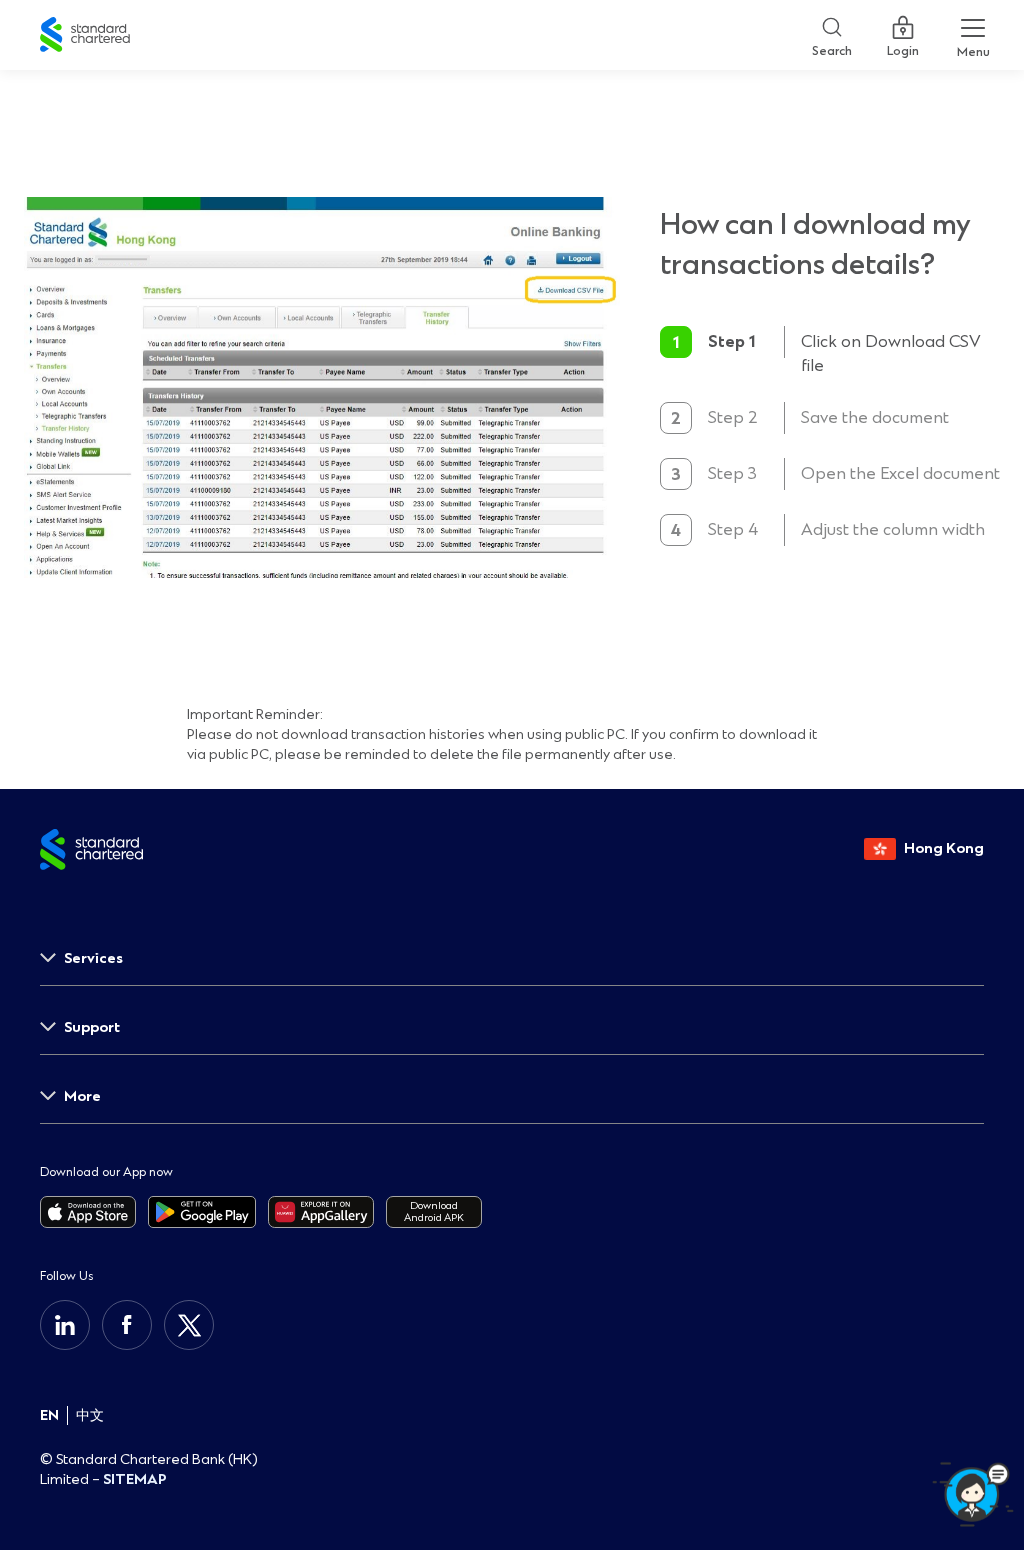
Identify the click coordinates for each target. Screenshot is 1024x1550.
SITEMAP (135, 1479)
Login (903, 47)
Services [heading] (93, 958)
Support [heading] (92, 1027)
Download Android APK (434, 1211)
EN (49, 1415)
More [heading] (82, 1096)
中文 (90, 1415)
